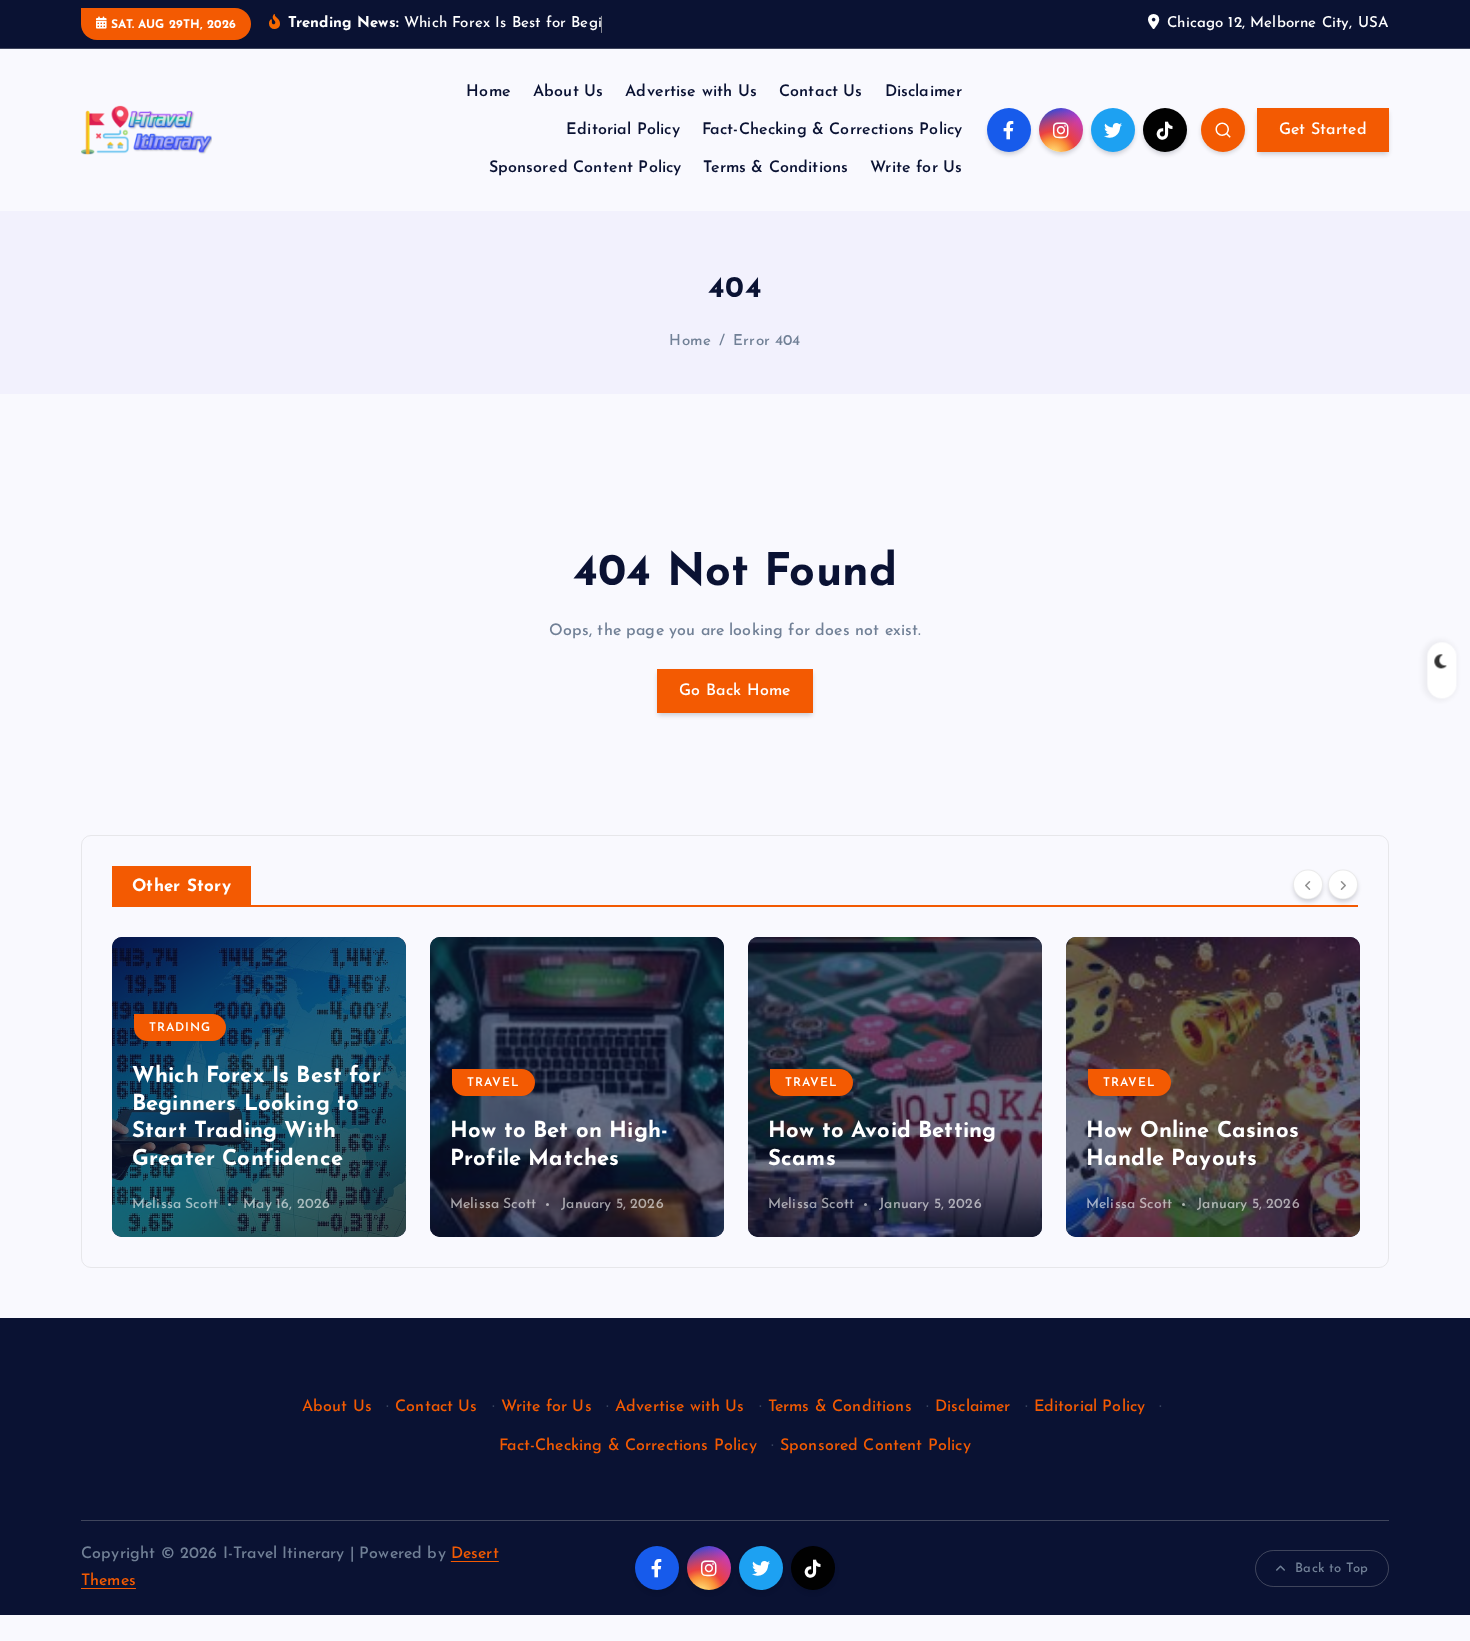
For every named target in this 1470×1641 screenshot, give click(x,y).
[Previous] (1308, 885)
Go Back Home (735, 691)
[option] (259, 1087)
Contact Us (821, 92)
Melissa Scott (175, 1204)
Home (488, 92)
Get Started (1323, 130)
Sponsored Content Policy (585, 168)
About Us (568, 92)
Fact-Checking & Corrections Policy (832, 130)
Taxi (1118, 1056)
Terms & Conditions (775, 168)
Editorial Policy (623, 130)
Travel (175, 1083)
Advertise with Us (691, 92)
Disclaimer (924, 92)
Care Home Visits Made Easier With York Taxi (1211, 1132)
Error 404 (766, 341)
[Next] (1343, 885)
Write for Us (916, 168)
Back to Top (1331, 1568)
